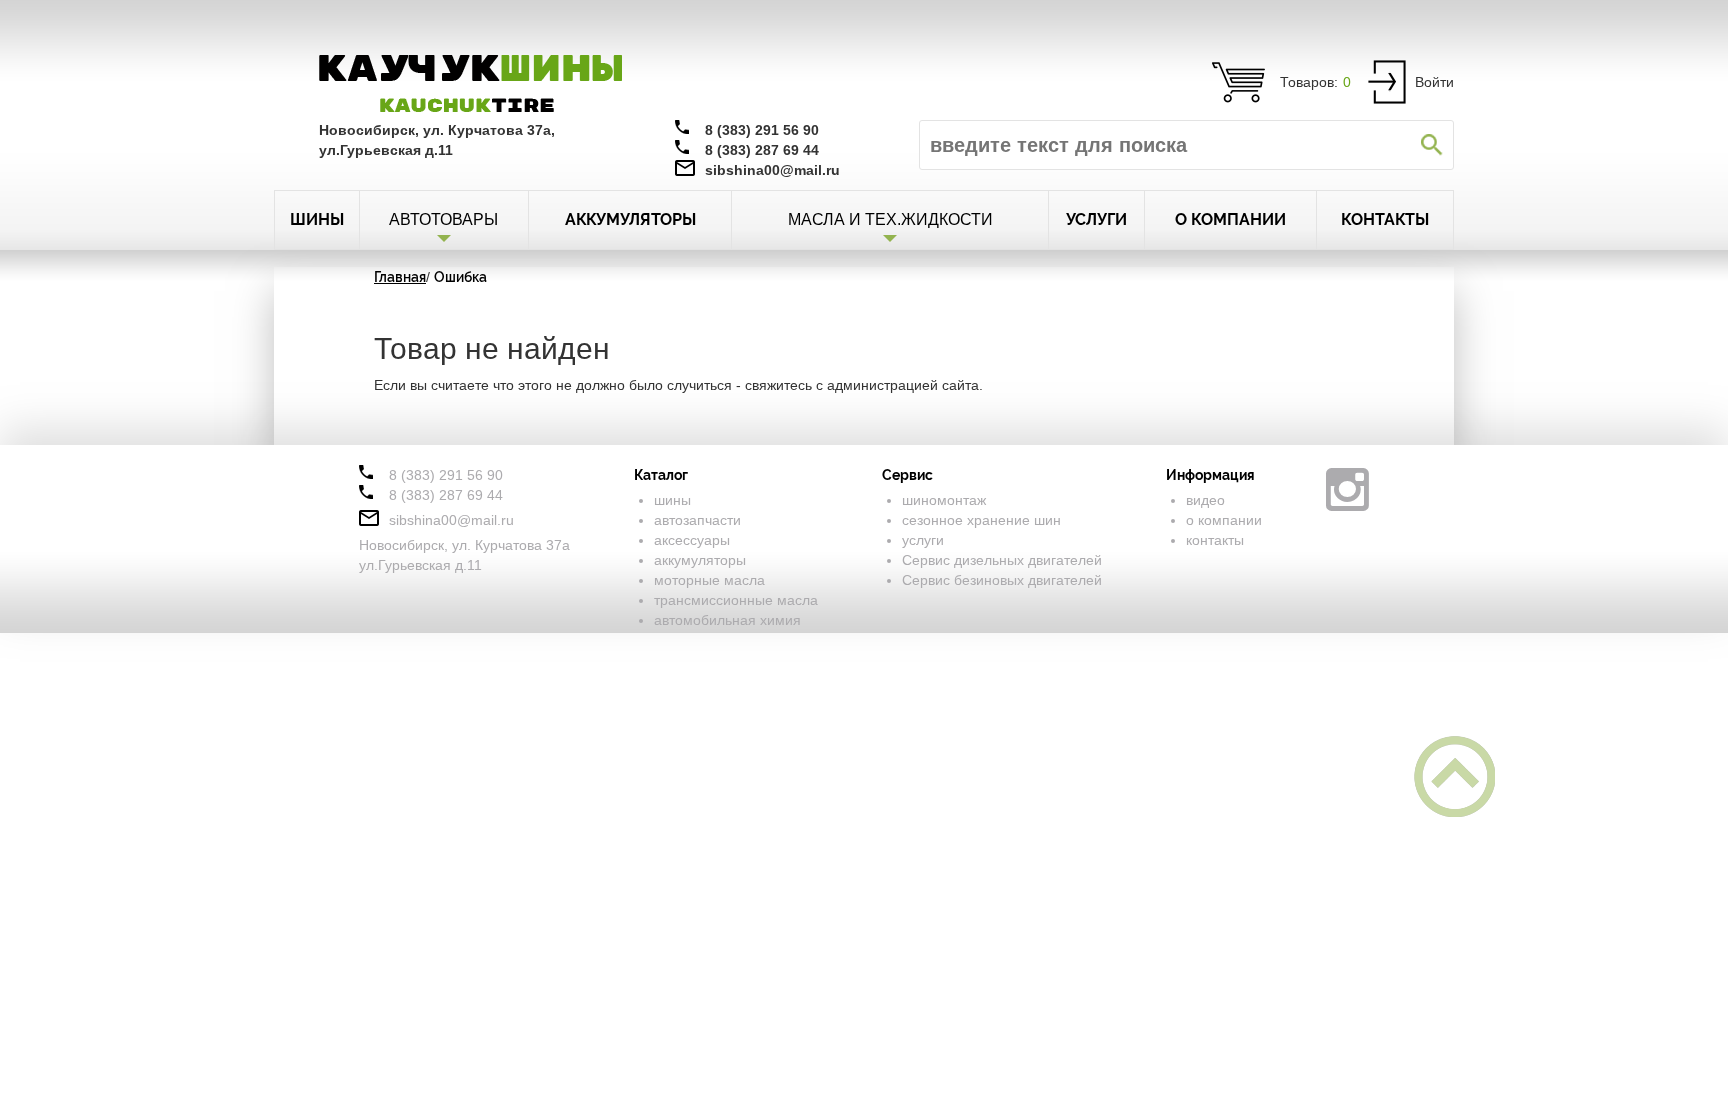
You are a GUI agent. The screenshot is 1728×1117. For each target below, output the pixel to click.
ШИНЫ (317, 219)
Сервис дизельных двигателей (1002, 560)
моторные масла (709, 580)
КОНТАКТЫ (1385, 219)
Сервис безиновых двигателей (1002, 580)
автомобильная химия (727, 620)
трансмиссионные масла (736, 600)
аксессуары (692, 540)
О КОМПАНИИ (1230, 219)
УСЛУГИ (1096, 219)
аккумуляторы (700, 560)
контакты (1215, 540)
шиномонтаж (944, 500)
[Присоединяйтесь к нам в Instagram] (1347, 490)
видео (1205, 500)
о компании (1224, 520)
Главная (400, 277)
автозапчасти (697, 520)
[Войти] (1387, 81)
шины (672, 500)
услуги (923, 540)
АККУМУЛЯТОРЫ (630, 219)
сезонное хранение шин (981, 520)
